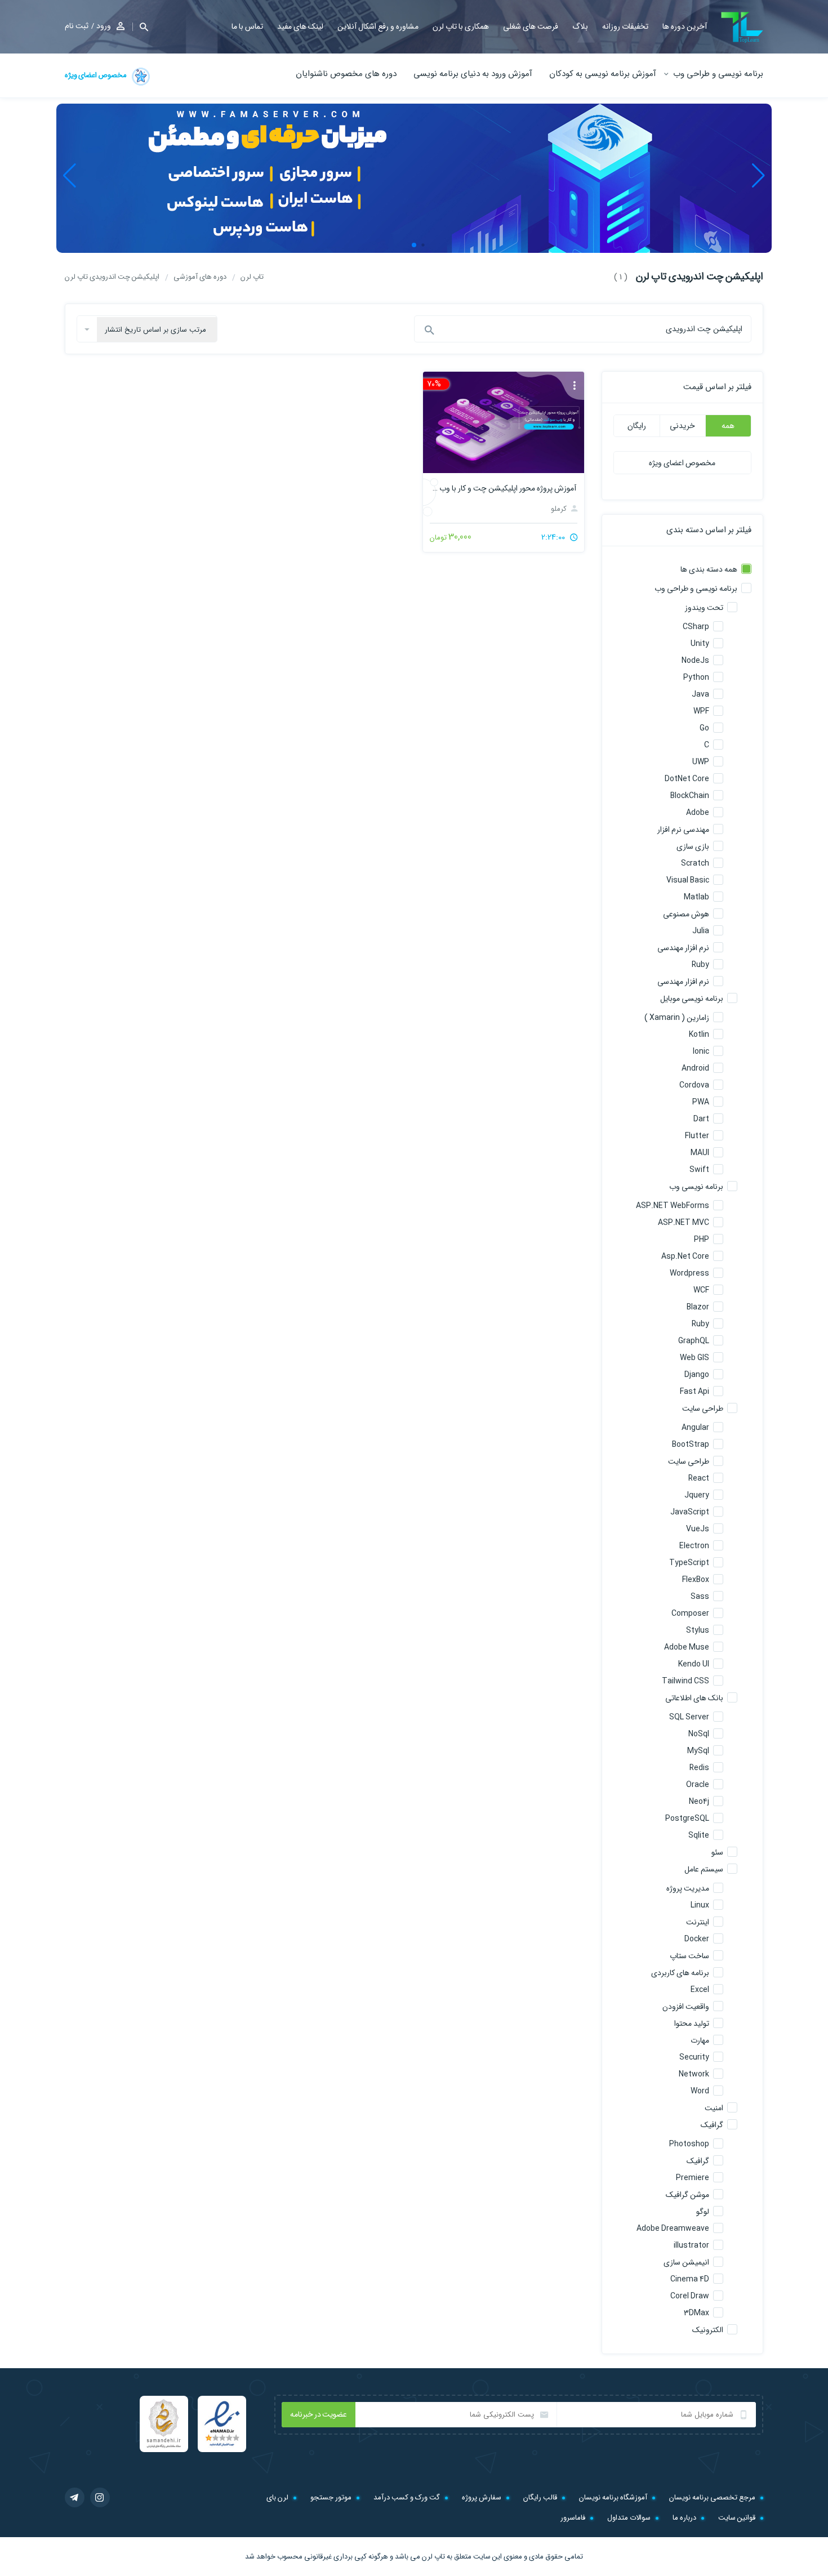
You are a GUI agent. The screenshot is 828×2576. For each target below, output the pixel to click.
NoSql (699, 1734)
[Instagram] (100, 2497)
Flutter (697, 1136)
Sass (700, 1597)
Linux (700, 1905)
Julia (701, 931)
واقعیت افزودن (686, 2007)
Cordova (694, 1085)
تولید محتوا (692, 2024)
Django (697, 1375)
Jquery (697, 1495)
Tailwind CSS (685, 1681)
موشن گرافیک (687, 2195)
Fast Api (695, 1392)
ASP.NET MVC (684, 1223)
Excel (700, 1990)
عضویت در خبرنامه (319, 2414)
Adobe (698, 813)
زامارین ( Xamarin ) (677, 1018)
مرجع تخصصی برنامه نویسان (712, 2497)
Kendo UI (694, 1664)
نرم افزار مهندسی (683, 948)
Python (696, 678)
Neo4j (699, 1802)
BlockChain (690, 796)
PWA (701, 1102)
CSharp (696, 627)
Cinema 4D (690, 2279)
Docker (697, 1939)
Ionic (701, 1051)
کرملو (560, 509)
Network (694, 2074)
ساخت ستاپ (689, 1956)
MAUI (700, 1153)
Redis (699, 1768)
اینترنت (698, 1922)
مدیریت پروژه (688, 1888)
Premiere (693, 2178)
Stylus (698, 1630)
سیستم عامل (704, 1869)
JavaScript (690, 1512)
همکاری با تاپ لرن (461, 26)
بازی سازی (693, 846)
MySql (698, 1751)
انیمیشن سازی (686, 2262)
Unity (700, 644)
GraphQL (694, 1341)
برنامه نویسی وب (696, 1187)
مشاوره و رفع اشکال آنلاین (378, 26)
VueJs (698, 1529)
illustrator (691, 2245)
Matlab (696, 897)
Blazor (698, 1307)
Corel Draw (690, 2296)
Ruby (700, 965)
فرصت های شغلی (531, 26)
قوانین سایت (737, 2518)
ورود (104, 26)
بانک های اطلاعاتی (694, 1698)
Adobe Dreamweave (673, 2229)
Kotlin (699, 1035)
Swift (699, 1170)
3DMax (696, 2313)
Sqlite (699, 1835)
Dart (701, 1119)
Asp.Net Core (685, 1256)
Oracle (698, 1785)
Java (700, 694)
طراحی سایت (703, 1409)
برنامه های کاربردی (680, 1973)
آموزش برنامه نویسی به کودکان (603, 74)
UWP (701, 762)
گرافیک (712, 2125)
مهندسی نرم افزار (683, 830)
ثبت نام (77, 26)
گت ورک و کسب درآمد (407, 2497)
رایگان (637, 426)
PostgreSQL (687, 1819)
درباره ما (684, 2518)
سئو (717, 1852)
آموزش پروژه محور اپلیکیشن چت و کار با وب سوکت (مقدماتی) (503, 488)
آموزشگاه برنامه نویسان (613, 2497)
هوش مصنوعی (686, 914)
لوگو (703, 2212)
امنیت (714, 2108)
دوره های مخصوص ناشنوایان (346, 74)
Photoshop (689, 2144)
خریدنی (682, 426)
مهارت (700, 2040)
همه (728, 426)
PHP (702, 1240)
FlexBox (696, 1580)
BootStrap (691, 1445)
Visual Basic (688, 880)
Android (695, 1068)
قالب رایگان (540, 2497)
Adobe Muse (687, 1647)
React (699, 1478)
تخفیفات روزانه (625, 26)
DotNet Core (687, 779)
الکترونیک (708, 2330)
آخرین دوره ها (685, 26)
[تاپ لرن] (742, 27)
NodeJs (695, 661)
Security (694, 2057)
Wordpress (689, 1273)
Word (700, 2091)
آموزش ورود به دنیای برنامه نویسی (473, 74)
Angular (695, 1428)
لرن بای (277, 2497)
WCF (701, 1290)
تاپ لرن (433, 2557)
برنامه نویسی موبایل (692, 999)
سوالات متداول (629, 2518)
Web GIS (695, 1358)
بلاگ (580, 26)
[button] (140, 27)
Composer (690, 1614)
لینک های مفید (300, 26)
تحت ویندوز (704, 608)
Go (704, 728)
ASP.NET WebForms (673, 1206)
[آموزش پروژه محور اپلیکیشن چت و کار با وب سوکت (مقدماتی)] (503, 422)
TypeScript (689, 1563)
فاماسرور (573, 2518)
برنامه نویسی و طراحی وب (718, 74)
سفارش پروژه (482, 2497)
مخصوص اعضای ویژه (96, 75)
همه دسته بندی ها (709, 569)
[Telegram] (75, 2497)
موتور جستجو (331, 2497)
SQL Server (689, 1717)
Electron (694, 1546)
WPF (701, 711)
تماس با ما (247, 26)
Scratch (695, 863)
